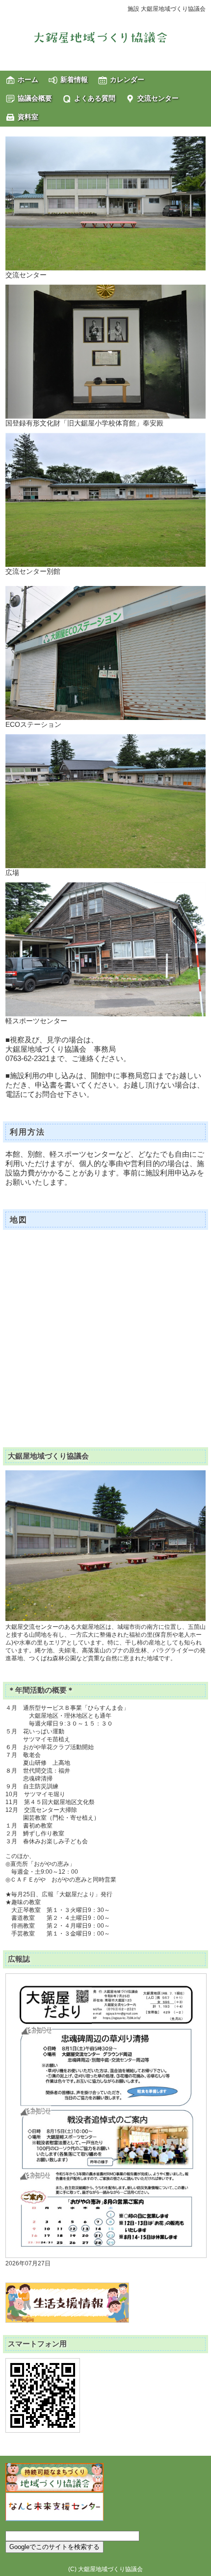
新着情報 (74, 80)
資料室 (28, 117)
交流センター (158, 98)
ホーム (28, 80)
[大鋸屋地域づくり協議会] (105, 37)
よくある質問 (95, 98)
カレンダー (127, 80)
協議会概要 (35, 98)
